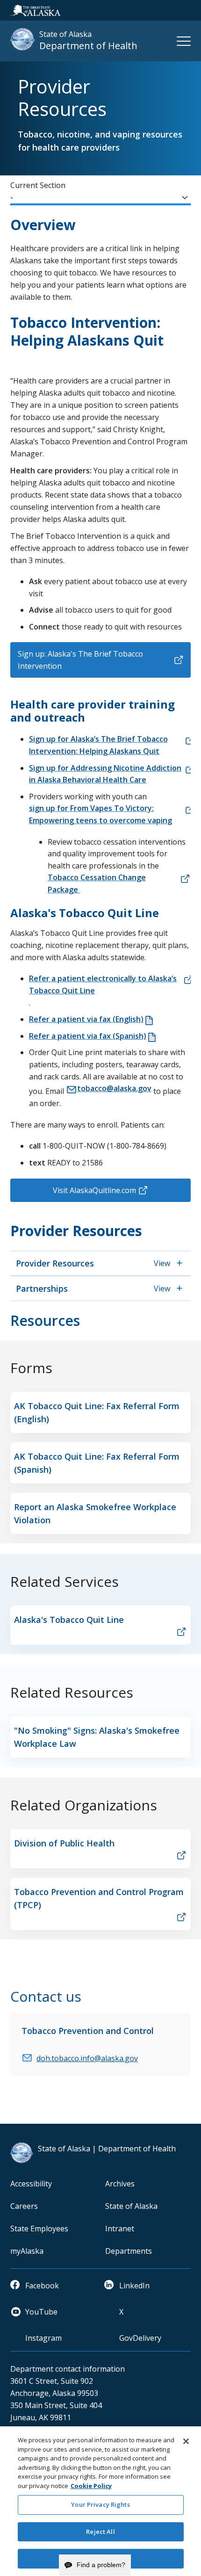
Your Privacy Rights (100, 2504)
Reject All (100, 2532)
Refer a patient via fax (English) (86, 1019)
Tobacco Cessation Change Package (97, 883)
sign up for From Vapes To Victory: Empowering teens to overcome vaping (100, 814)
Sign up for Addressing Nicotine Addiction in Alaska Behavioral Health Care (105, 774)
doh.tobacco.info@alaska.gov (87, 2058)
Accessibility (31, 2184)
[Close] (186, 2441)
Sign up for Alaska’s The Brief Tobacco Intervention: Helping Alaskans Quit (98, 745)
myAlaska (27, 2251)
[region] (100, 2501)
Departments (129, 2251)
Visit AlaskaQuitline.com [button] (94, 1190)
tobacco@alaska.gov (114, 1088)
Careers (24, 2206)
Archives (120, 2184)
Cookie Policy (91, 2486)
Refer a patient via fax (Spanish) (88, 1036)
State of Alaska (131, 2206)
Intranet (120, 2229)
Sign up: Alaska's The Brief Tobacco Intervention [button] (80, 660)
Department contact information (68, 2369)
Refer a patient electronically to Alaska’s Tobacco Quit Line (103, 984)
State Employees (39, 2229)
